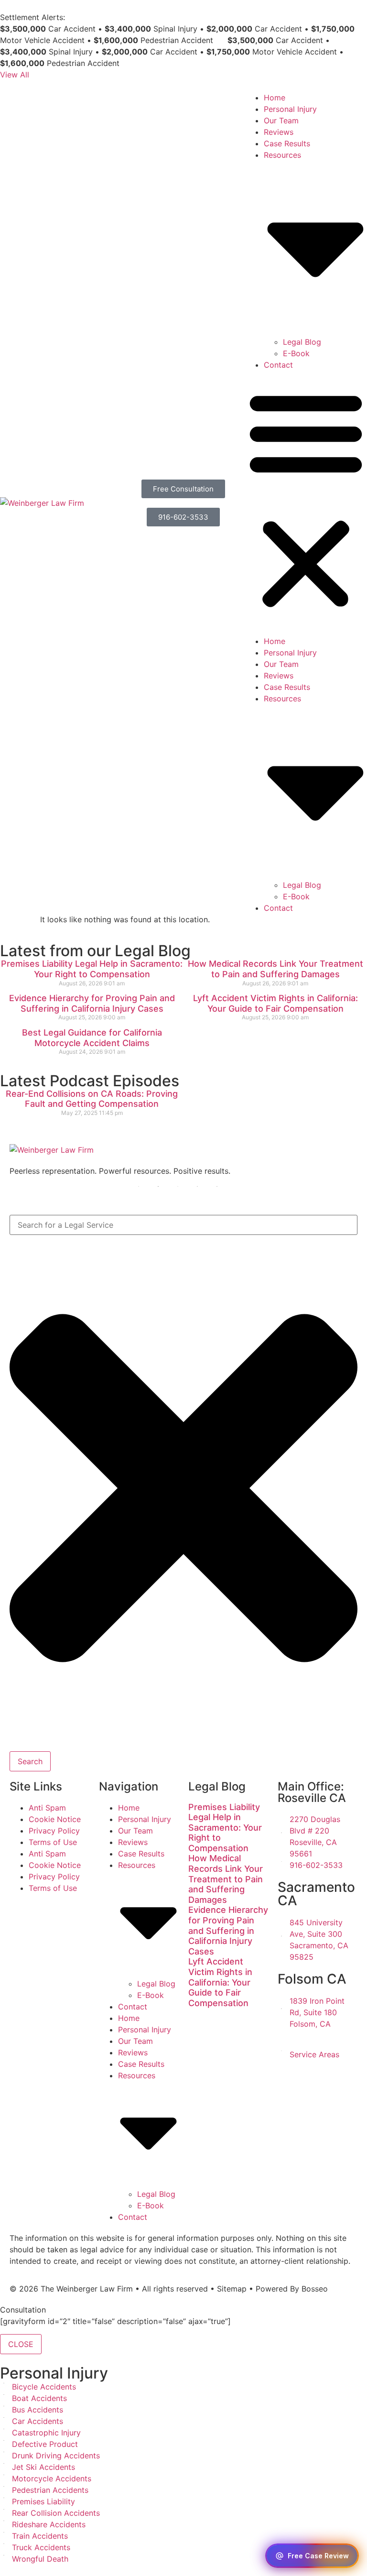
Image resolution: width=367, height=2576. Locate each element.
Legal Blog (302, 342)
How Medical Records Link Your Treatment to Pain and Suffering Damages (275, 969)
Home (275, 98)
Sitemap (232, 2289)
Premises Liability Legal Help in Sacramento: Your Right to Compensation (92, 969)
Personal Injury (290, 109)
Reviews (279, 132)
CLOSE (21, 2344)
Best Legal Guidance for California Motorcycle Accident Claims (92, 1038)
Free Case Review (318, 2556)
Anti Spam (47, 1808)
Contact (278, 365)
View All (15, 75)
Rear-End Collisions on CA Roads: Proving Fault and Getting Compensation (92, 1099)
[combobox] (183, 1225)
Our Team (281, 120)
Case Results (287, 143)
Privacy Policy (54, 1831)
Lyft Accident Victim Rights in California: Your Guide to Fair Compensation (275, 1003)
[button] (306, 503)
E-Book (296, 353)
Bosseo (315, 2289)
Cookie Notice (55, 1819)
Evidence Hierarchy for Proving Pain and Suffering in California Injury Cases (92, 1003)
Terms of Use (53, 1842)
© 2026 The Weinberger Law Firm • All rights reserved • (113, 2289)
